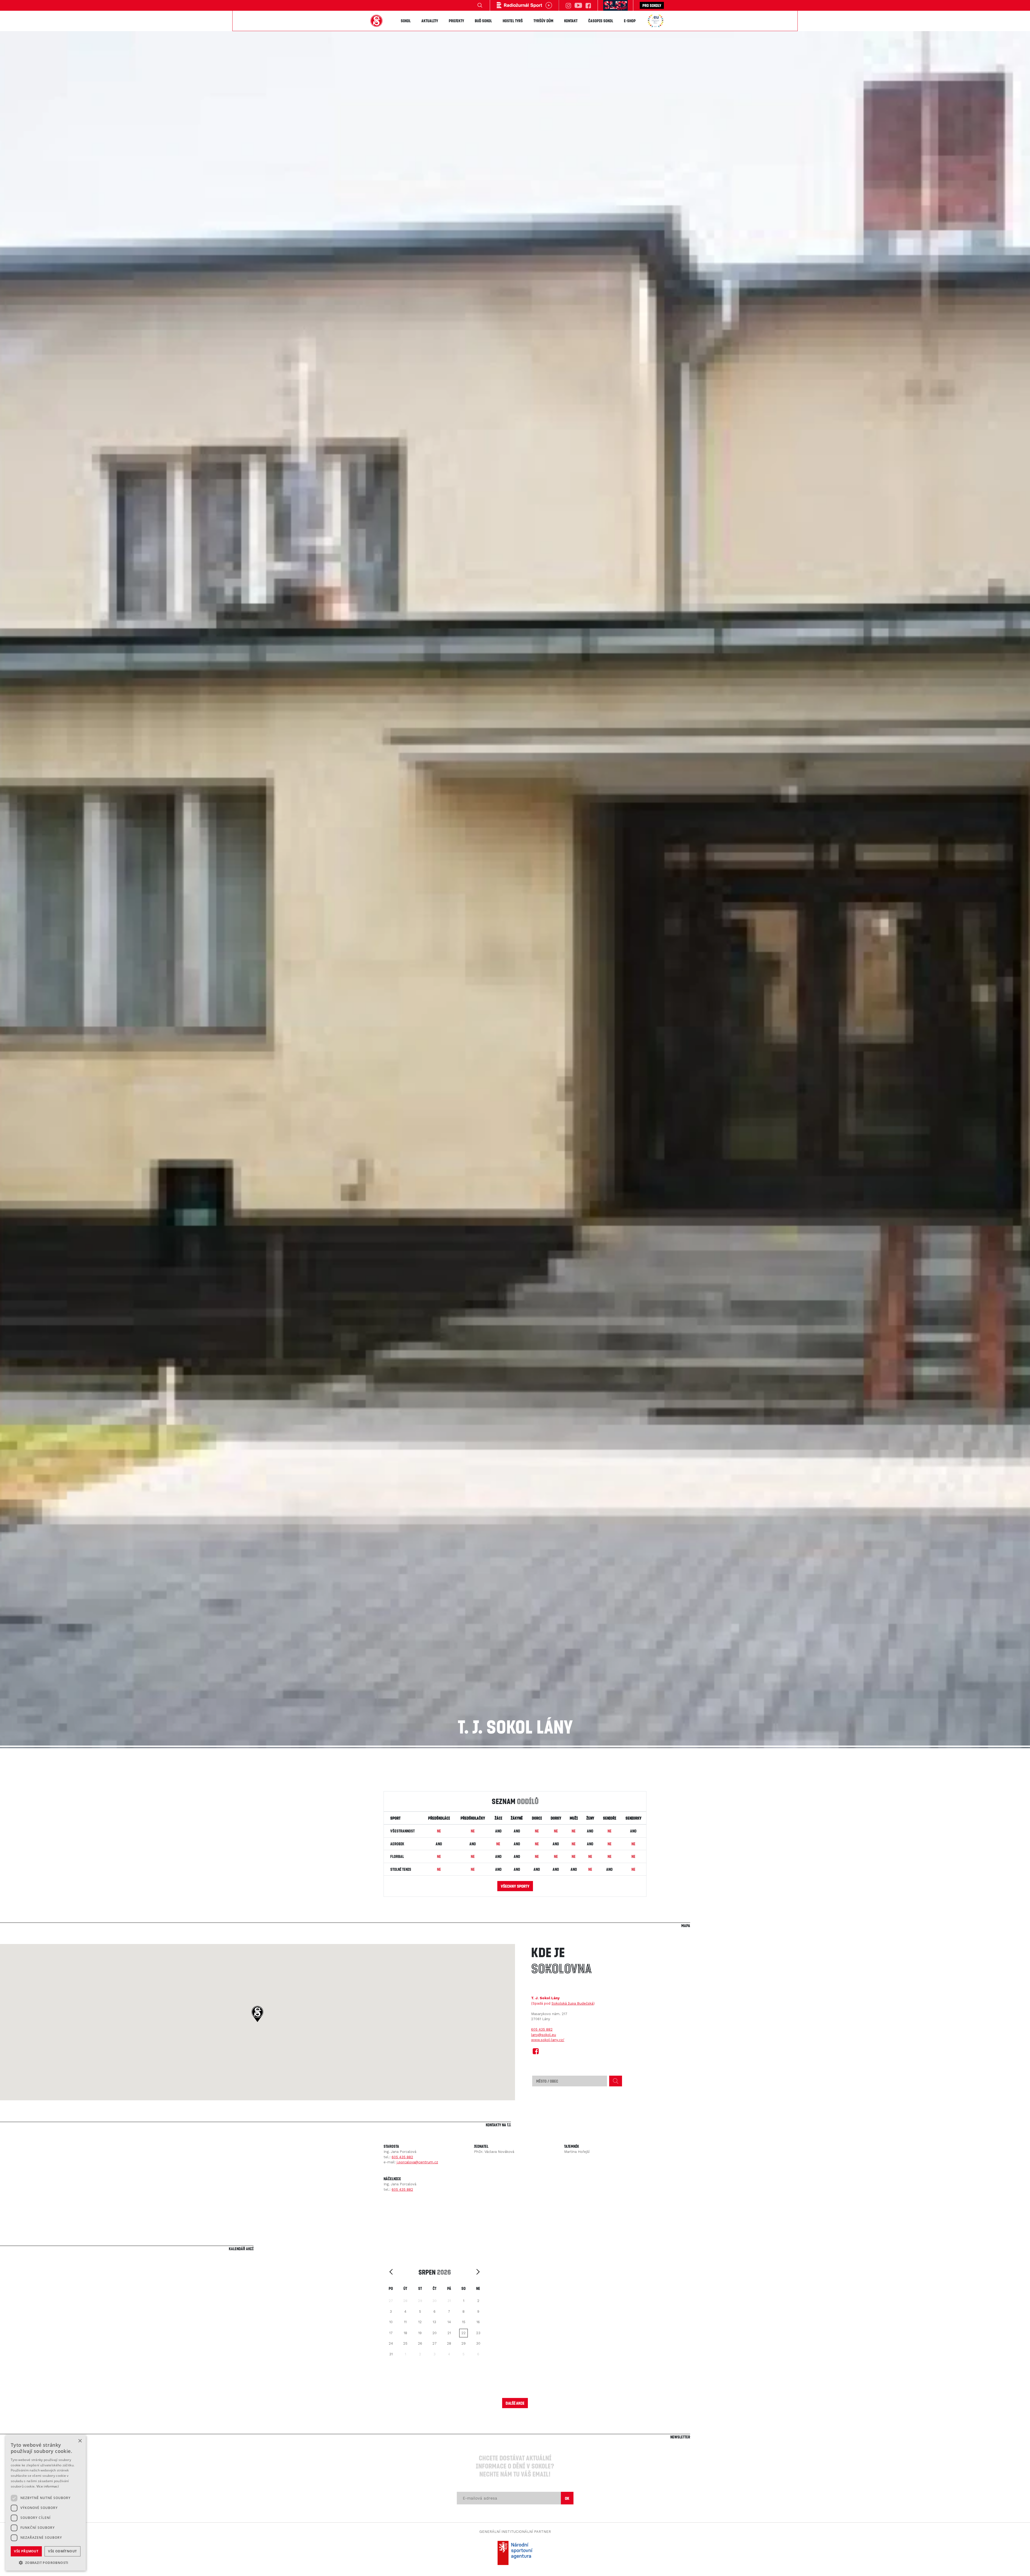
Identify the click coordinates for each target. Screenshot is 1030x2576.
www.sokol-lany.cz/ (548, 2040)
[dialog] (46, 2503)
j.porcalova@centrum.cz (417, 2162)
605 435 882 (542, 2029)
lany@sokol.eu (544, 2035)
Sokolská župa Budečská (572, 2003)
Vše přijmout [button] (26, 2551)
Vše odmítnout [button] (62, 2551)
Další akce (515, 2403)
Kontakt (571, 21)
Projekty (456, 21)
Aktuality (430, 21)
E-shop (630, 21)
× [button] (80, 2441)
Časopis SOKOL (601, 21)
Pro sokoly (652, 5)
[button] (257, 2014)
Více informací (48, 2486)
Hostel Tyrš (513, 21)
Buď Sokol (483, 21)
